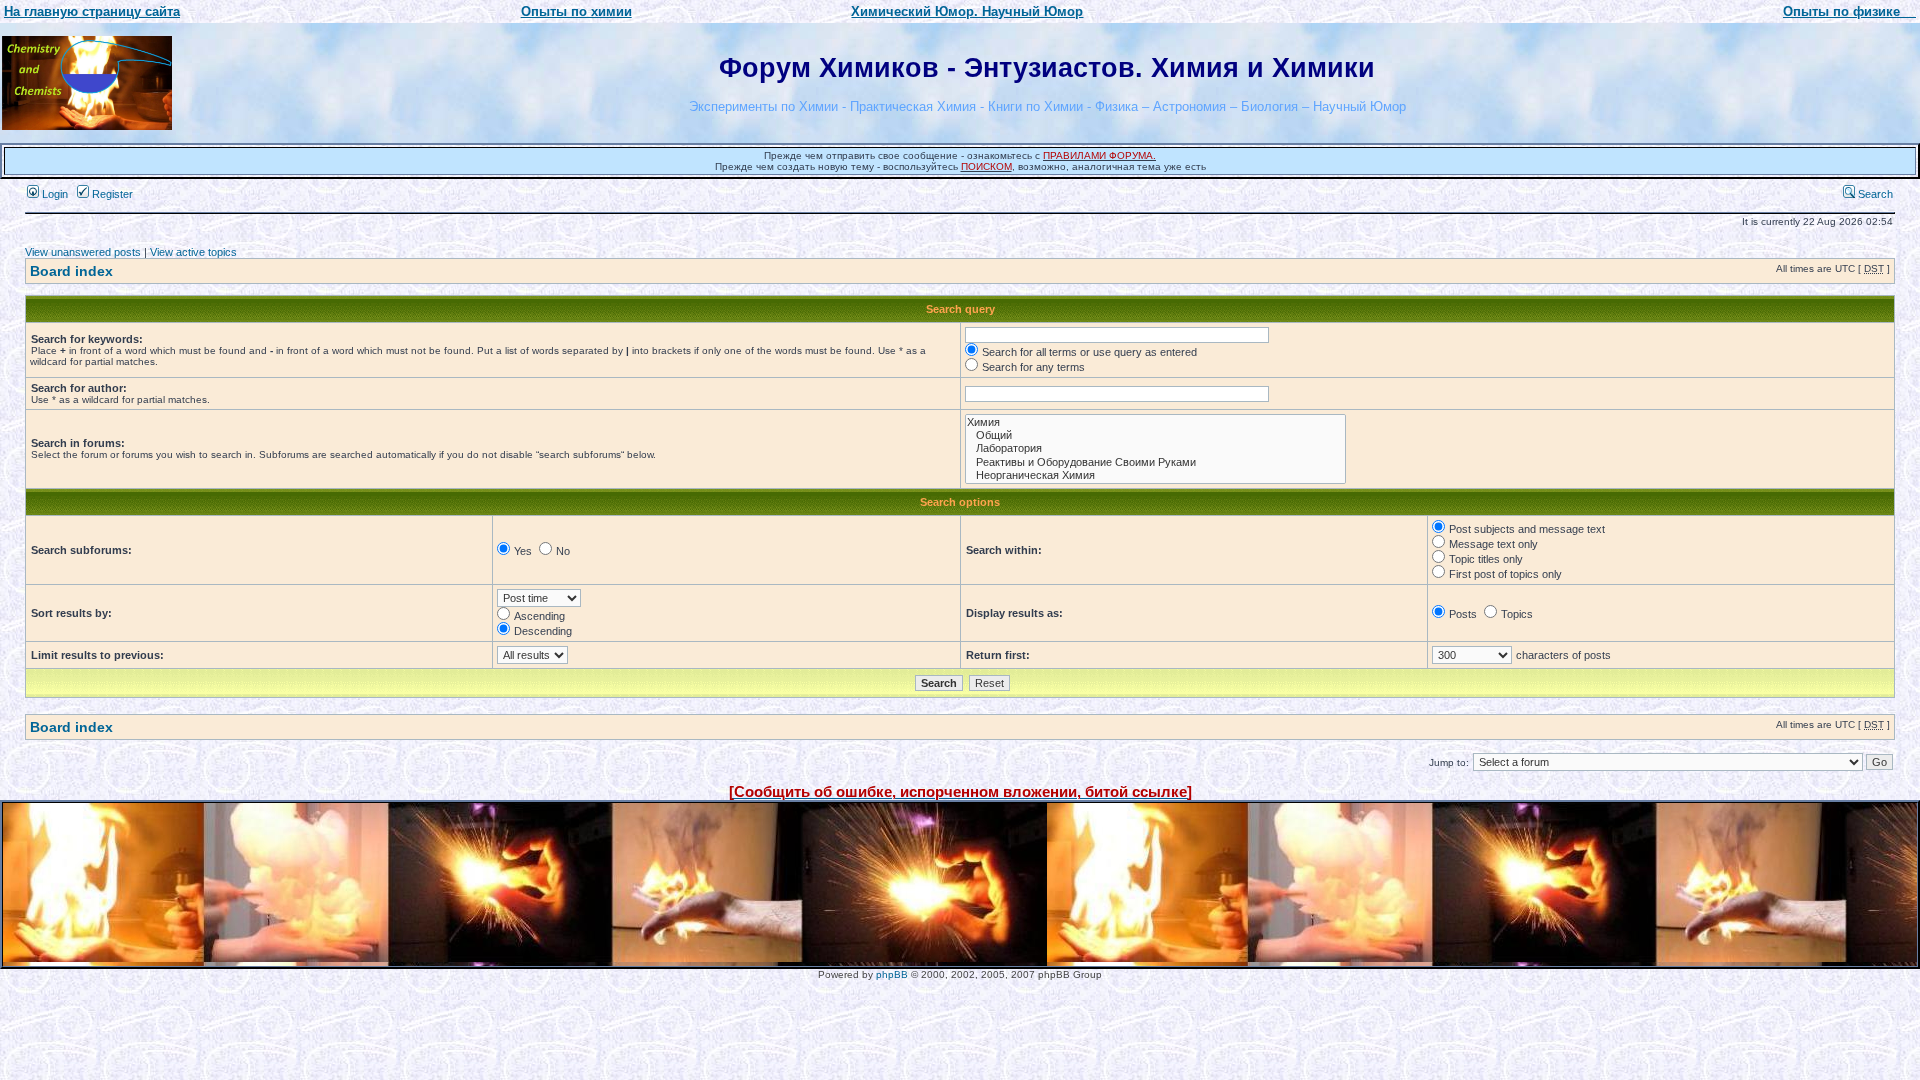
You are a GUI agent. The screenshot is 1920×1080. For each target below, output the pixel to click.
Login (53, 194)
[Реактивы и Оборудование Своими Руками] (1155, 462)
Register (111, 194)
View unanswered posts (83, 252)
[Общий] (1155, 435)
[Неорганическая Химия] (1155, 475)
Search (1874, 194)
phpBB (892, 974)
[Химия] (1155, 422)
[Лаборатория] (1155, 448)
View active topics (193, 252)
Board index (71, 271)
